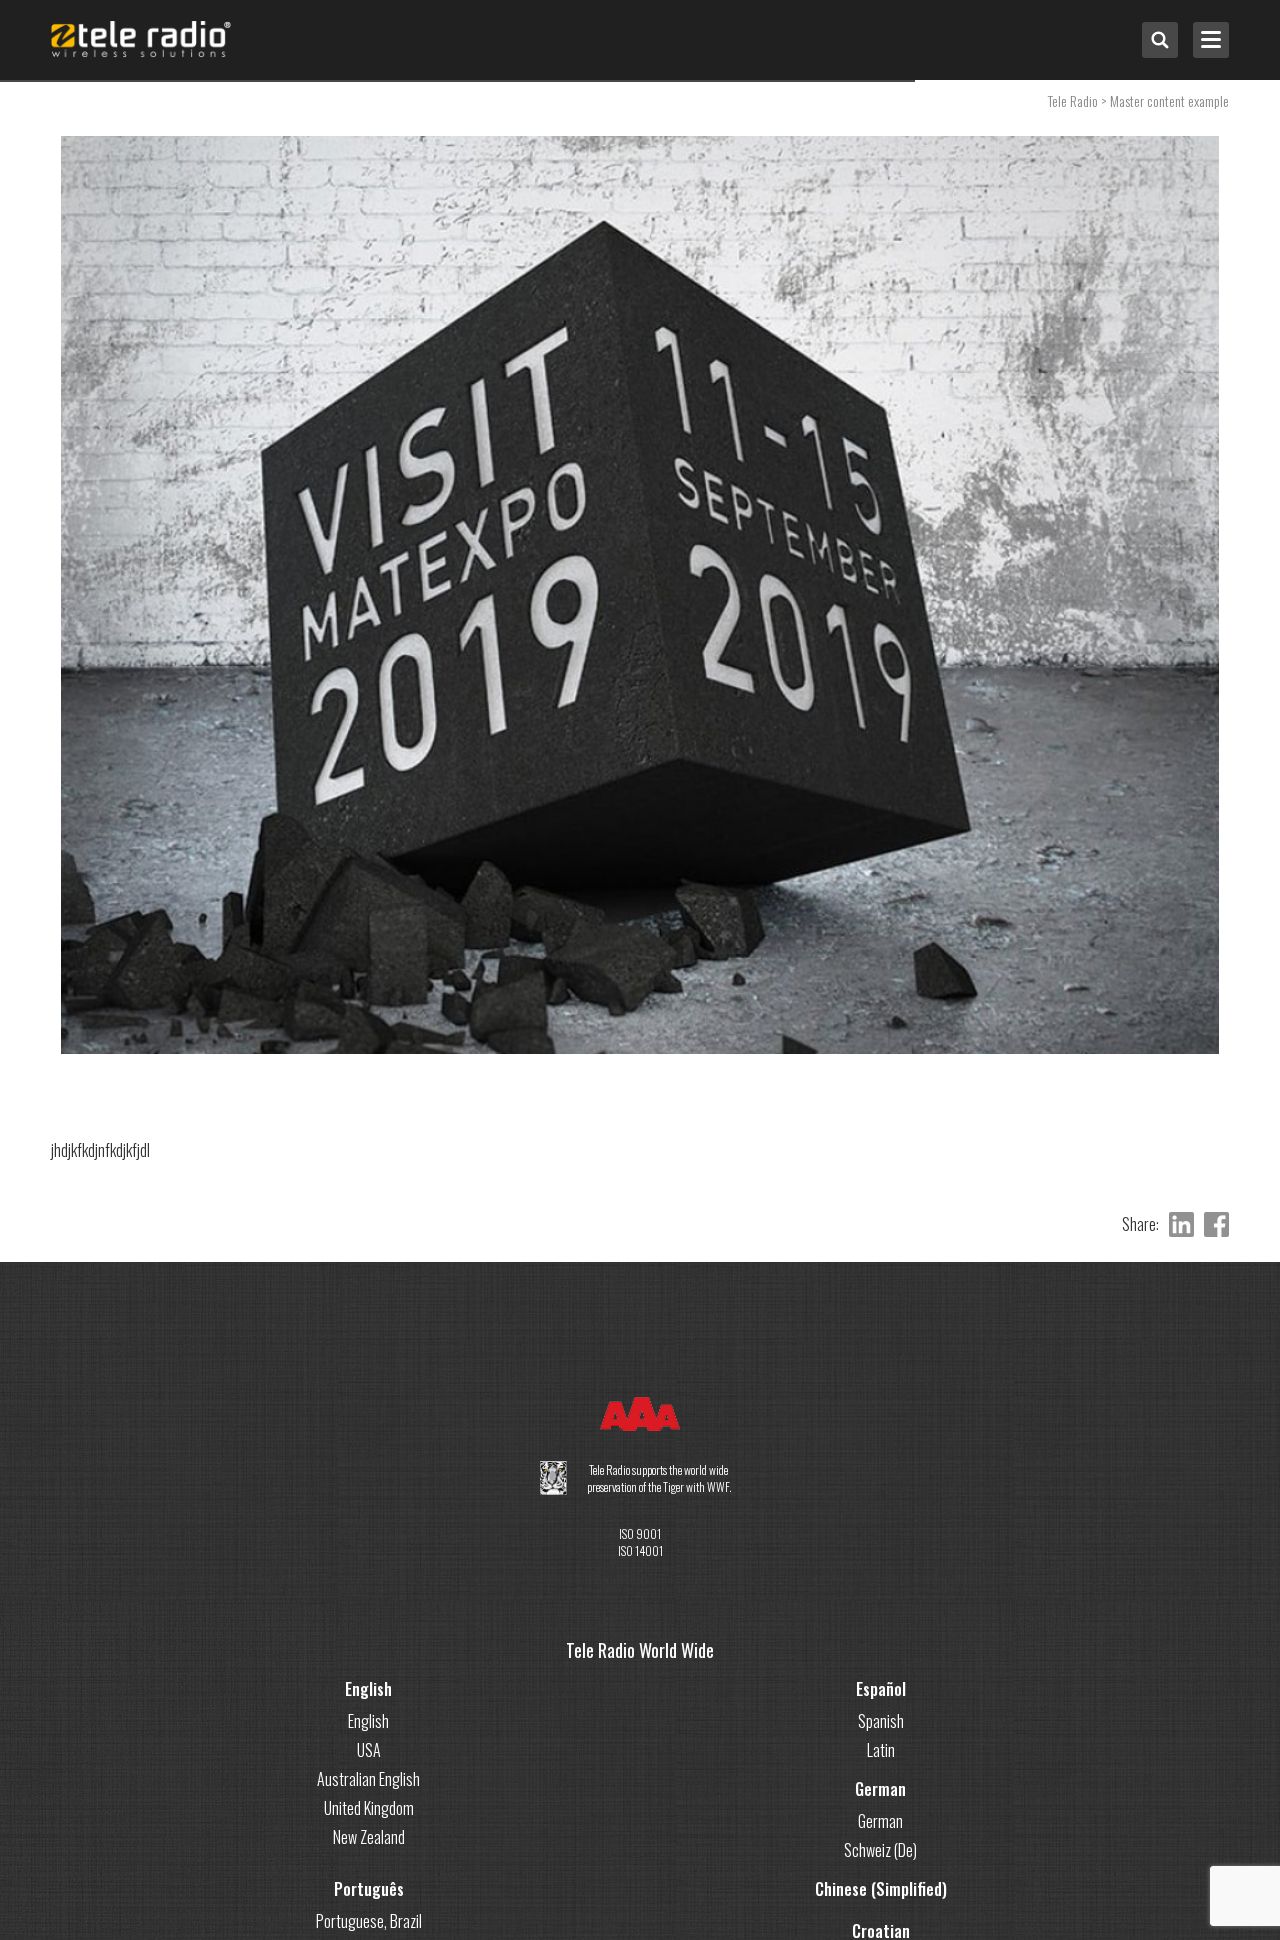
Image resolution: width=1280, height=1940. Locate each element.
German (880, 1789)
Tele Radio (1073, 100)
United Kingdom (369, 1808)
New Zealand (369, 1837)
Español (881, 1689)
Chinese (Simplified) (881, 1889)
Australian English (368, 1779)
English (368, 1689)
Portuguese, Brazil (369, 1921)
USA (369, 1750)
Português (369, 1889)
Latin (881, 1750)
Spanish (881, 1721)
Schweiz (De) (880, 1850)
